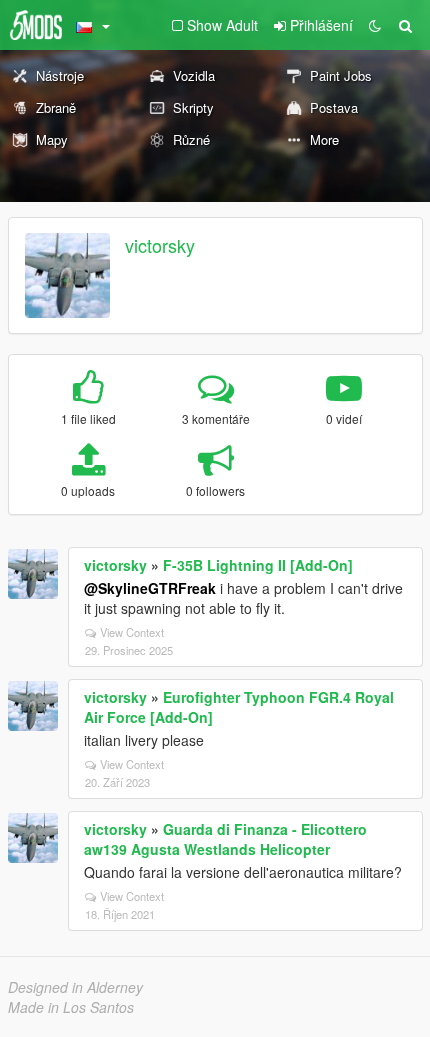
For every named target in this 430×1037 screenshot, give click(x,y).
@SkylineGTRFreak (150, 588)
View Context (132, 632)
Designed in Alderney (75, 987)
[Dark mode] (375, 25)
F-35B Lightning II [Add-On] (258, 565)
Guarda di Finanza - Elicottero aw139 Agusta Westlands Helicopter (225, 839)
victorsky (160, 245)
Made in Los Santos (71, 1007)
